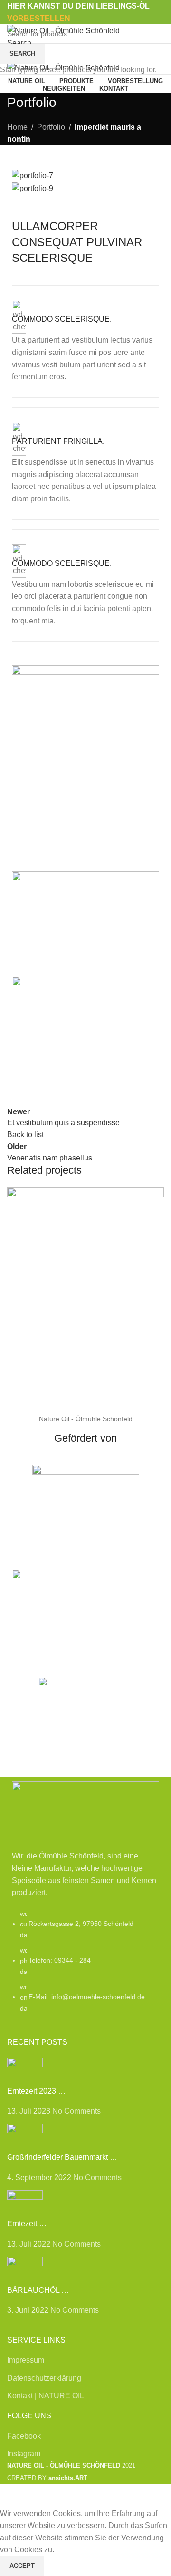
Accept (22, 2566)
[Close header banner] (12, 2496)
